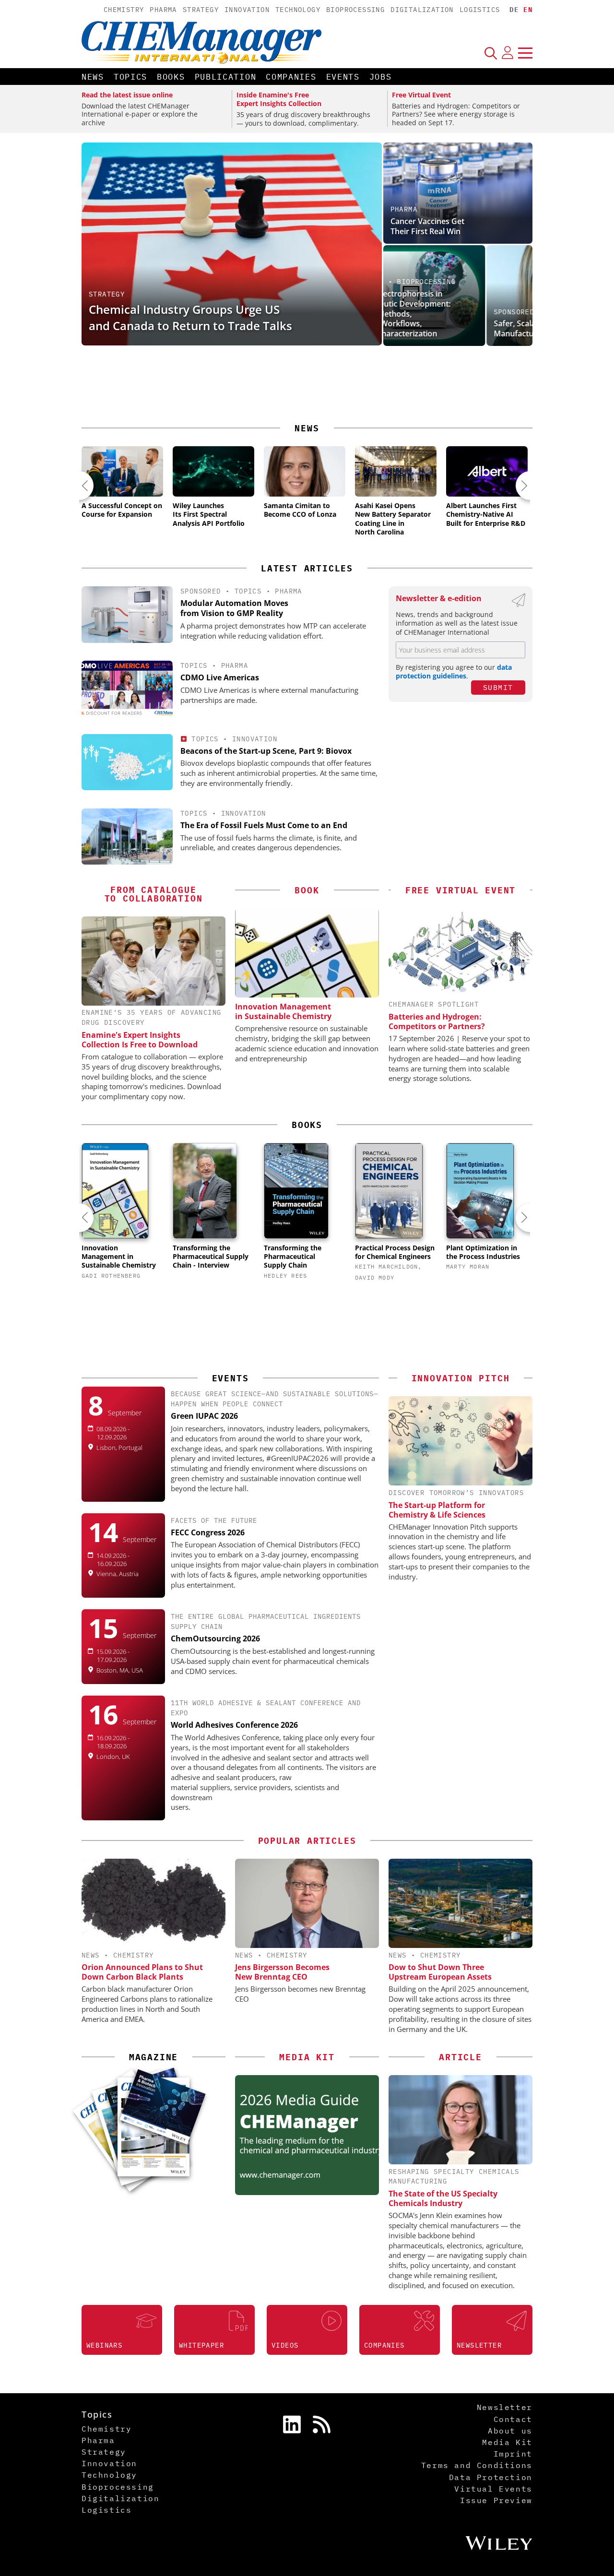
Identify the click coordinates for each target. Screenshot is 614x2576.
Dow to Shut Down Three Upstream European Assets (440, 1972)
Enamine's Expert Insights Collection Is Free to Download (140, 1040)
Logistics (480, 10)
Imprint (513, 2454)
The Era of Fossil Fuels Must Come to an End (264, 825)
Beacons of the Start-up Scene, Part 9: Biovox (266, 751)
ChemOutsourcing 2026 (215, 1638)
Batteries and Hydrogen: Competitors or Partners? (437, 1021)
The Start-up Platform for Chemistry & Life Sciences (437, 1510)
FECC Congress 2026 (208, 1532)
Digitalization (422, 10)
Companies (291, 77)
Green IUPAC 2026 (204, 1416)
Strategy (201, 10)
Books (171, 77)
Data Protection (491, 2477)
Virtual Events (493, 2489)
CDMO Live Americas (220, 677)
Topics (130, 77)
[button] (79, 486)
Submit (498, 687)
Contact (513, 2419)
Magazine (153, 2057)
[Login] (508, 53)
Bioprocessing (355, 10)
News (93, 77)
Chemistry (124, 10)
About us (510, 2431)
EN (528, 10)
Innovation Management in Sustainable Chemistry (283, 1011)
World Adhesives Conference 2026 (234, 1725)
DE (514, 10)
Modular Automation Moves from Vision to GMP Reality (234, 608)
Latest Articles (307, 568)
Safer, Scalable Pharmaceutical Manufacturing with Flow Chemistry (456, 328)
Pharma (163, 10)
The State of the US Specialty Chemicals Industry (443, 2198)
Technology (298, 10)
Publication (226, 77)
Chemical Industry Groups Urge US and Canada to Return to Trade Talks (190, 317)
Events (343, 77)
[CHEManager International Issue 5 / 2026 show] (162, 2107)
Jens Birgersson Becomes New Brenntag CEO (282, 1972)
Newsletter (505, 2407)
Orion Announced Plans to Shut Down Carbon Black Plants (142, 1972)
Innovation (247, 10)
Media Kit (507, 2442)
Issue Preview (496, 2500)
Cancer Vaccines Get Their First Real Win (427, 226)
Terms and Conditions (477, 2465)
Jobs (381, 77)
